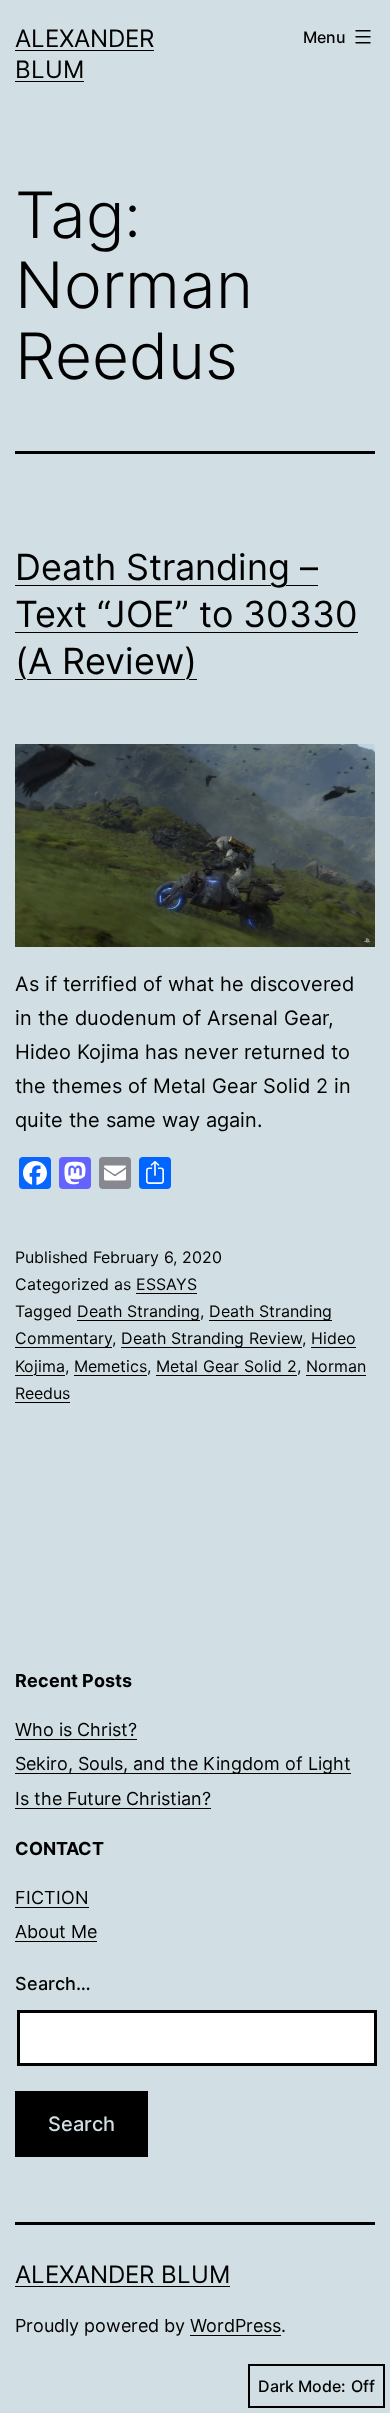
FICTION (52, 1897)
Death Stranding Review (211, 1338)
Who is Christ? (76, 1729)
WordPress (235, 2325)
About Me (56, 1931)
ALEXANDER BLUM (122, 2274)
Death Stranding (138, 1311)
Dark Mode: (302, 2386)
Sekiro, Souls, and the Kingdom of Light (183, 1763)
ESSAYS (166, 1284)
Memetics (110, 1366)
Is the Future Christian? (113, 1798)
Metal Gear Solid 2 (226, 1366)
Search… (53, 1983)
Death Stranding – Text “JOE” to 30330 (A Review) (186, 614)
